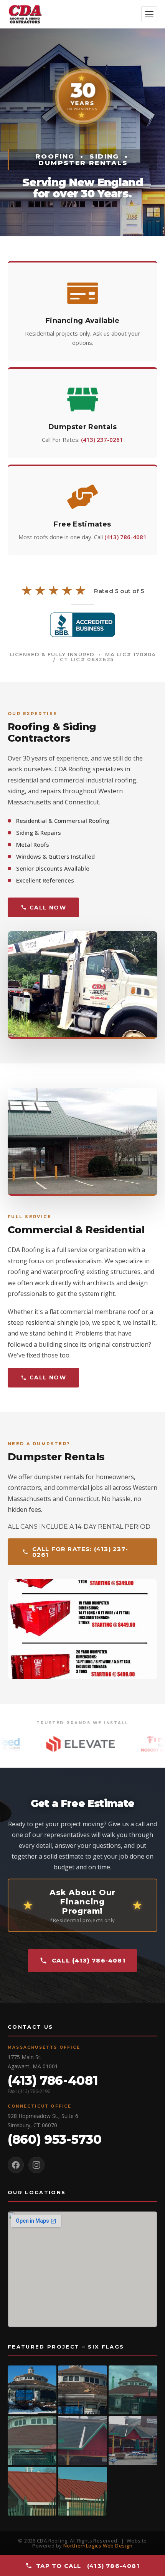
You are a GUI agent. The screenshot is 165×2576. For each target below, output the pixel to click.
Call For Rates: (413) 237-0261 (80, 1552)
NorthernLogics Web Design (98, 2546)
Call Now (48, 908)
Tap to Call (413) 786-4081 (88, 2566)
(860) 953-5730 (55, 2139)
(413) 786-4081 (125, 537)
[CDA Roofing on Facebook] (16, 2165)
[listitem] (32, 2390)
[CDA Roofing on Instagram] (36, 2165)
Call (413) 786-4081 (89, 1960)
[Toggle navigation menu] (149, 14)
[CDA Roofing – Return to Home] (25, 14)
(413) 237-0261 (102, 440)
